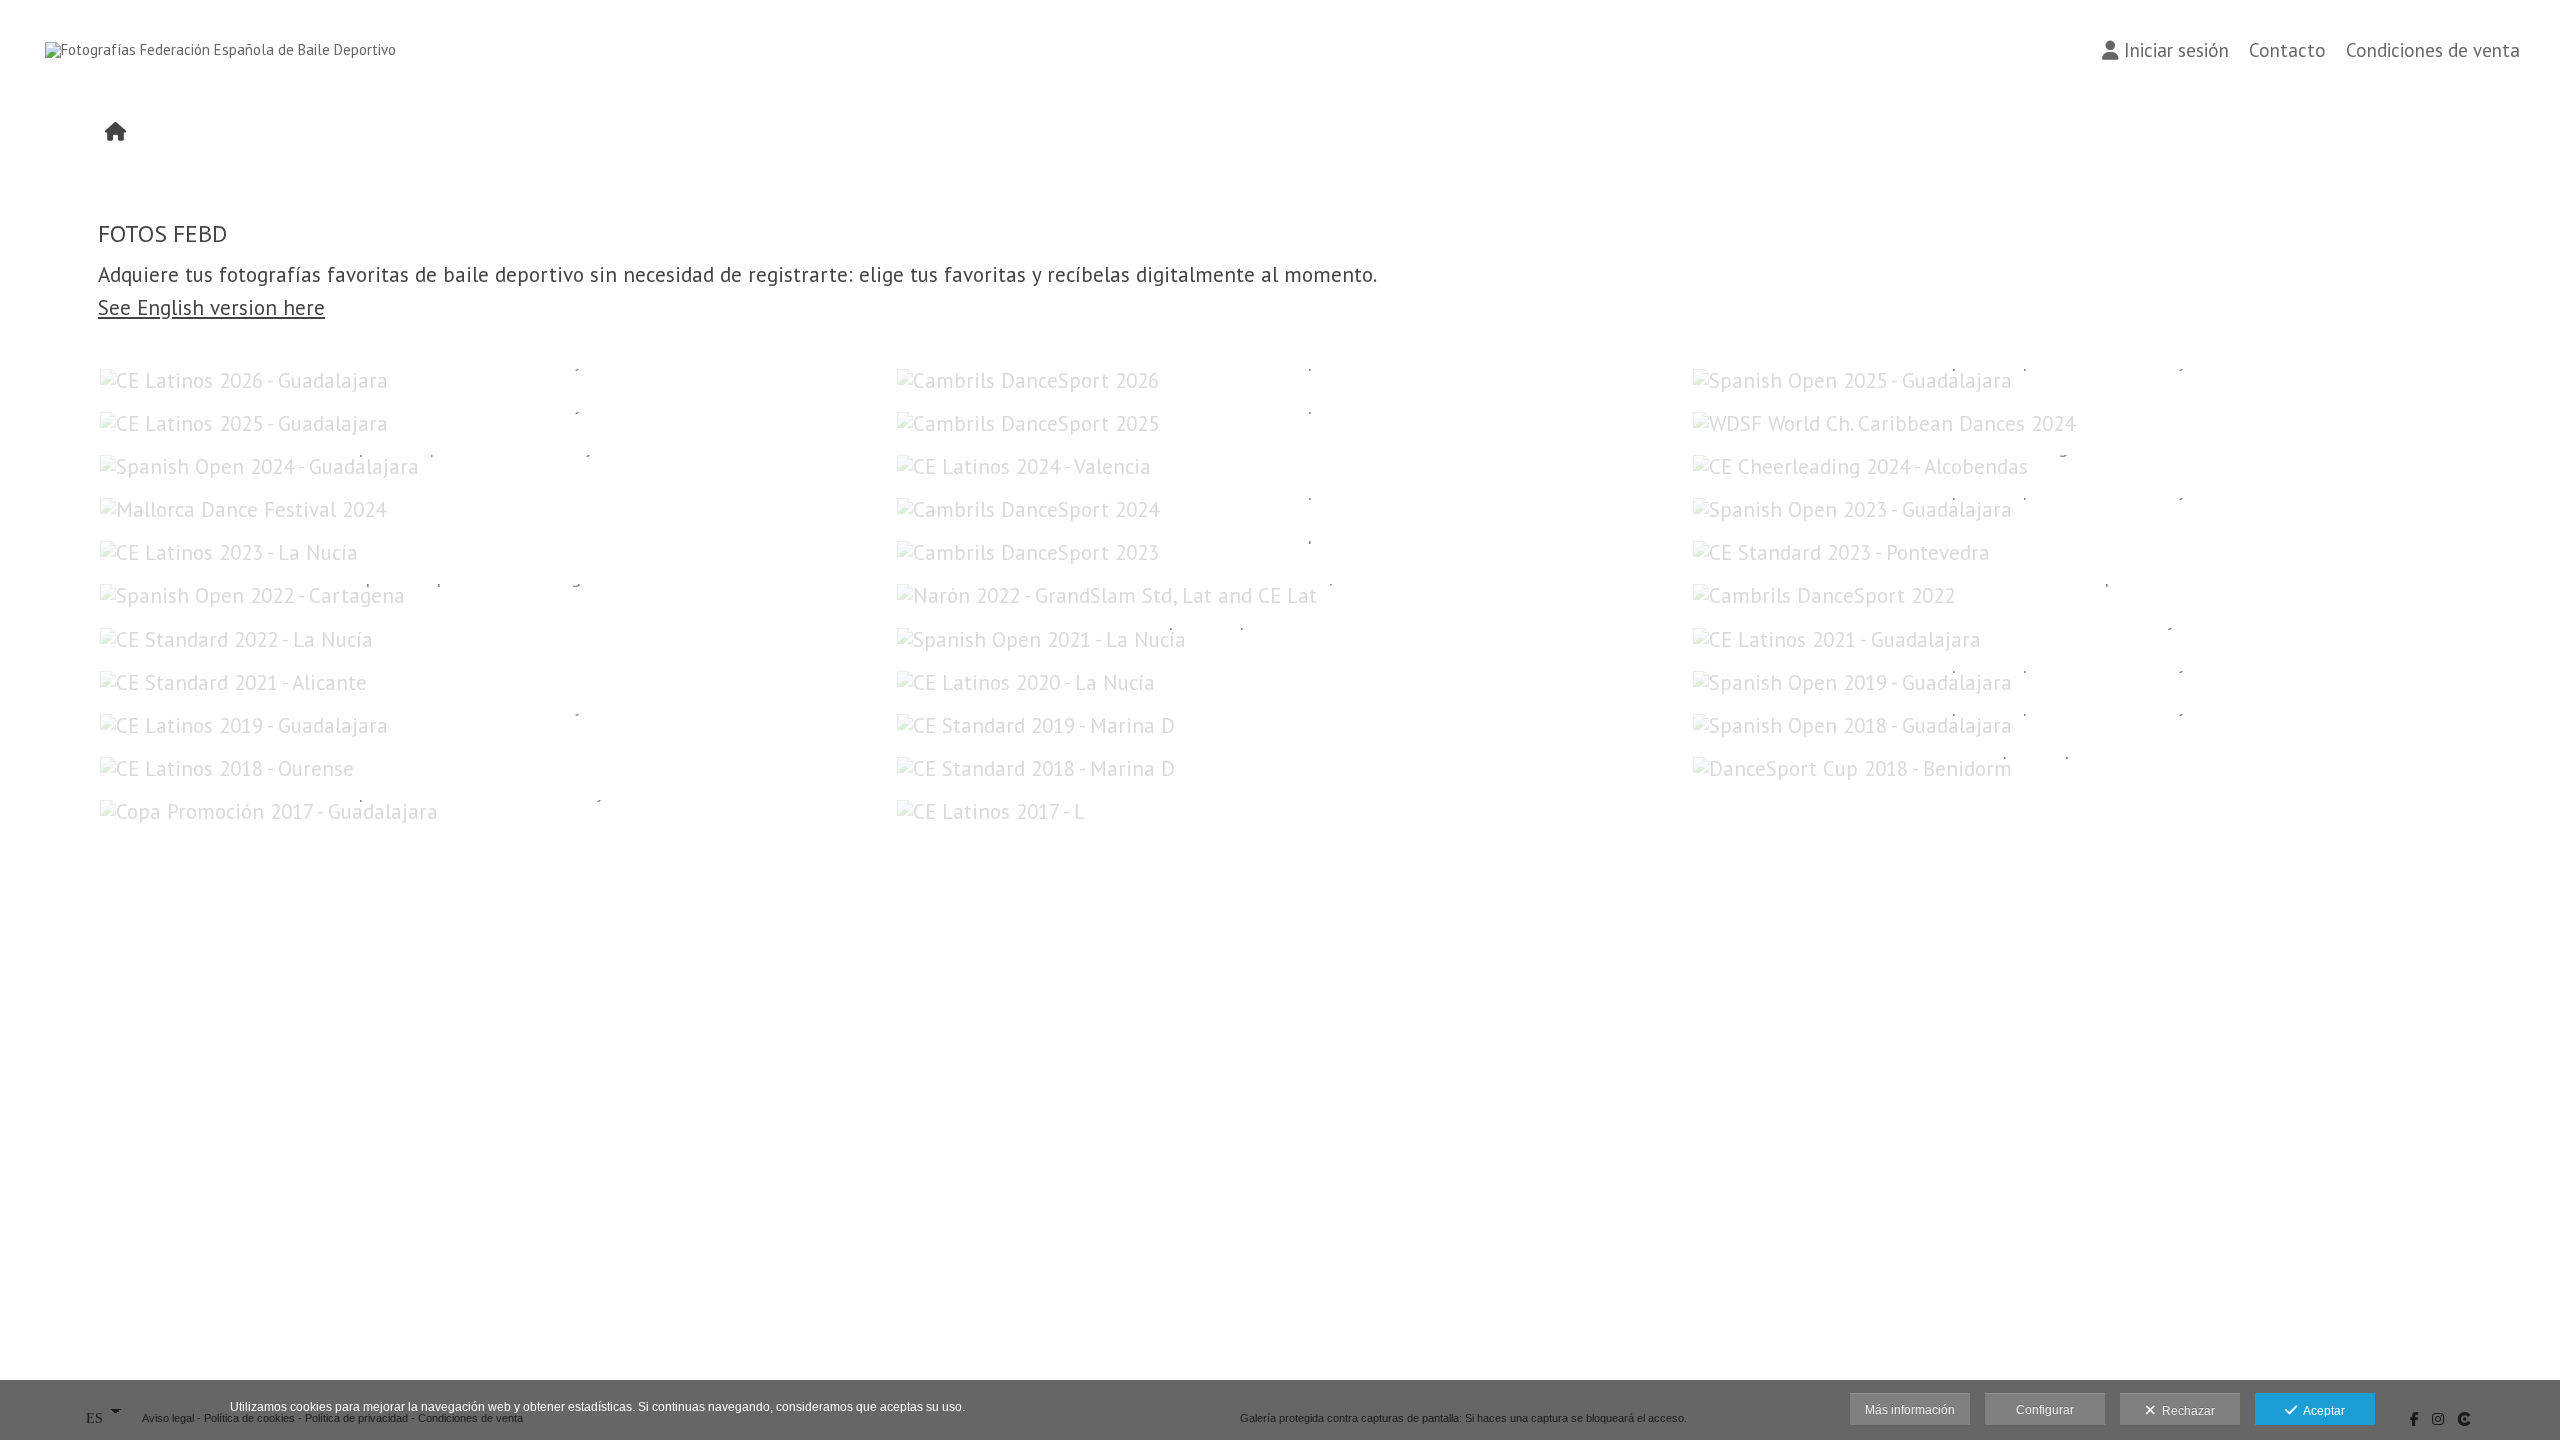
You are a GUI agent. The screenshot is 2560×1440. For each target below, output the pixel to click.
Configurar (2045, 1410)
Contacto (2287, 50)
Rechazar (2185, 1411)
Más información (1910, 1410)
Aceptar (2321, 1411)
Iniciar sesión (2176, 50)
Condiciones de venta (2433, 50)
